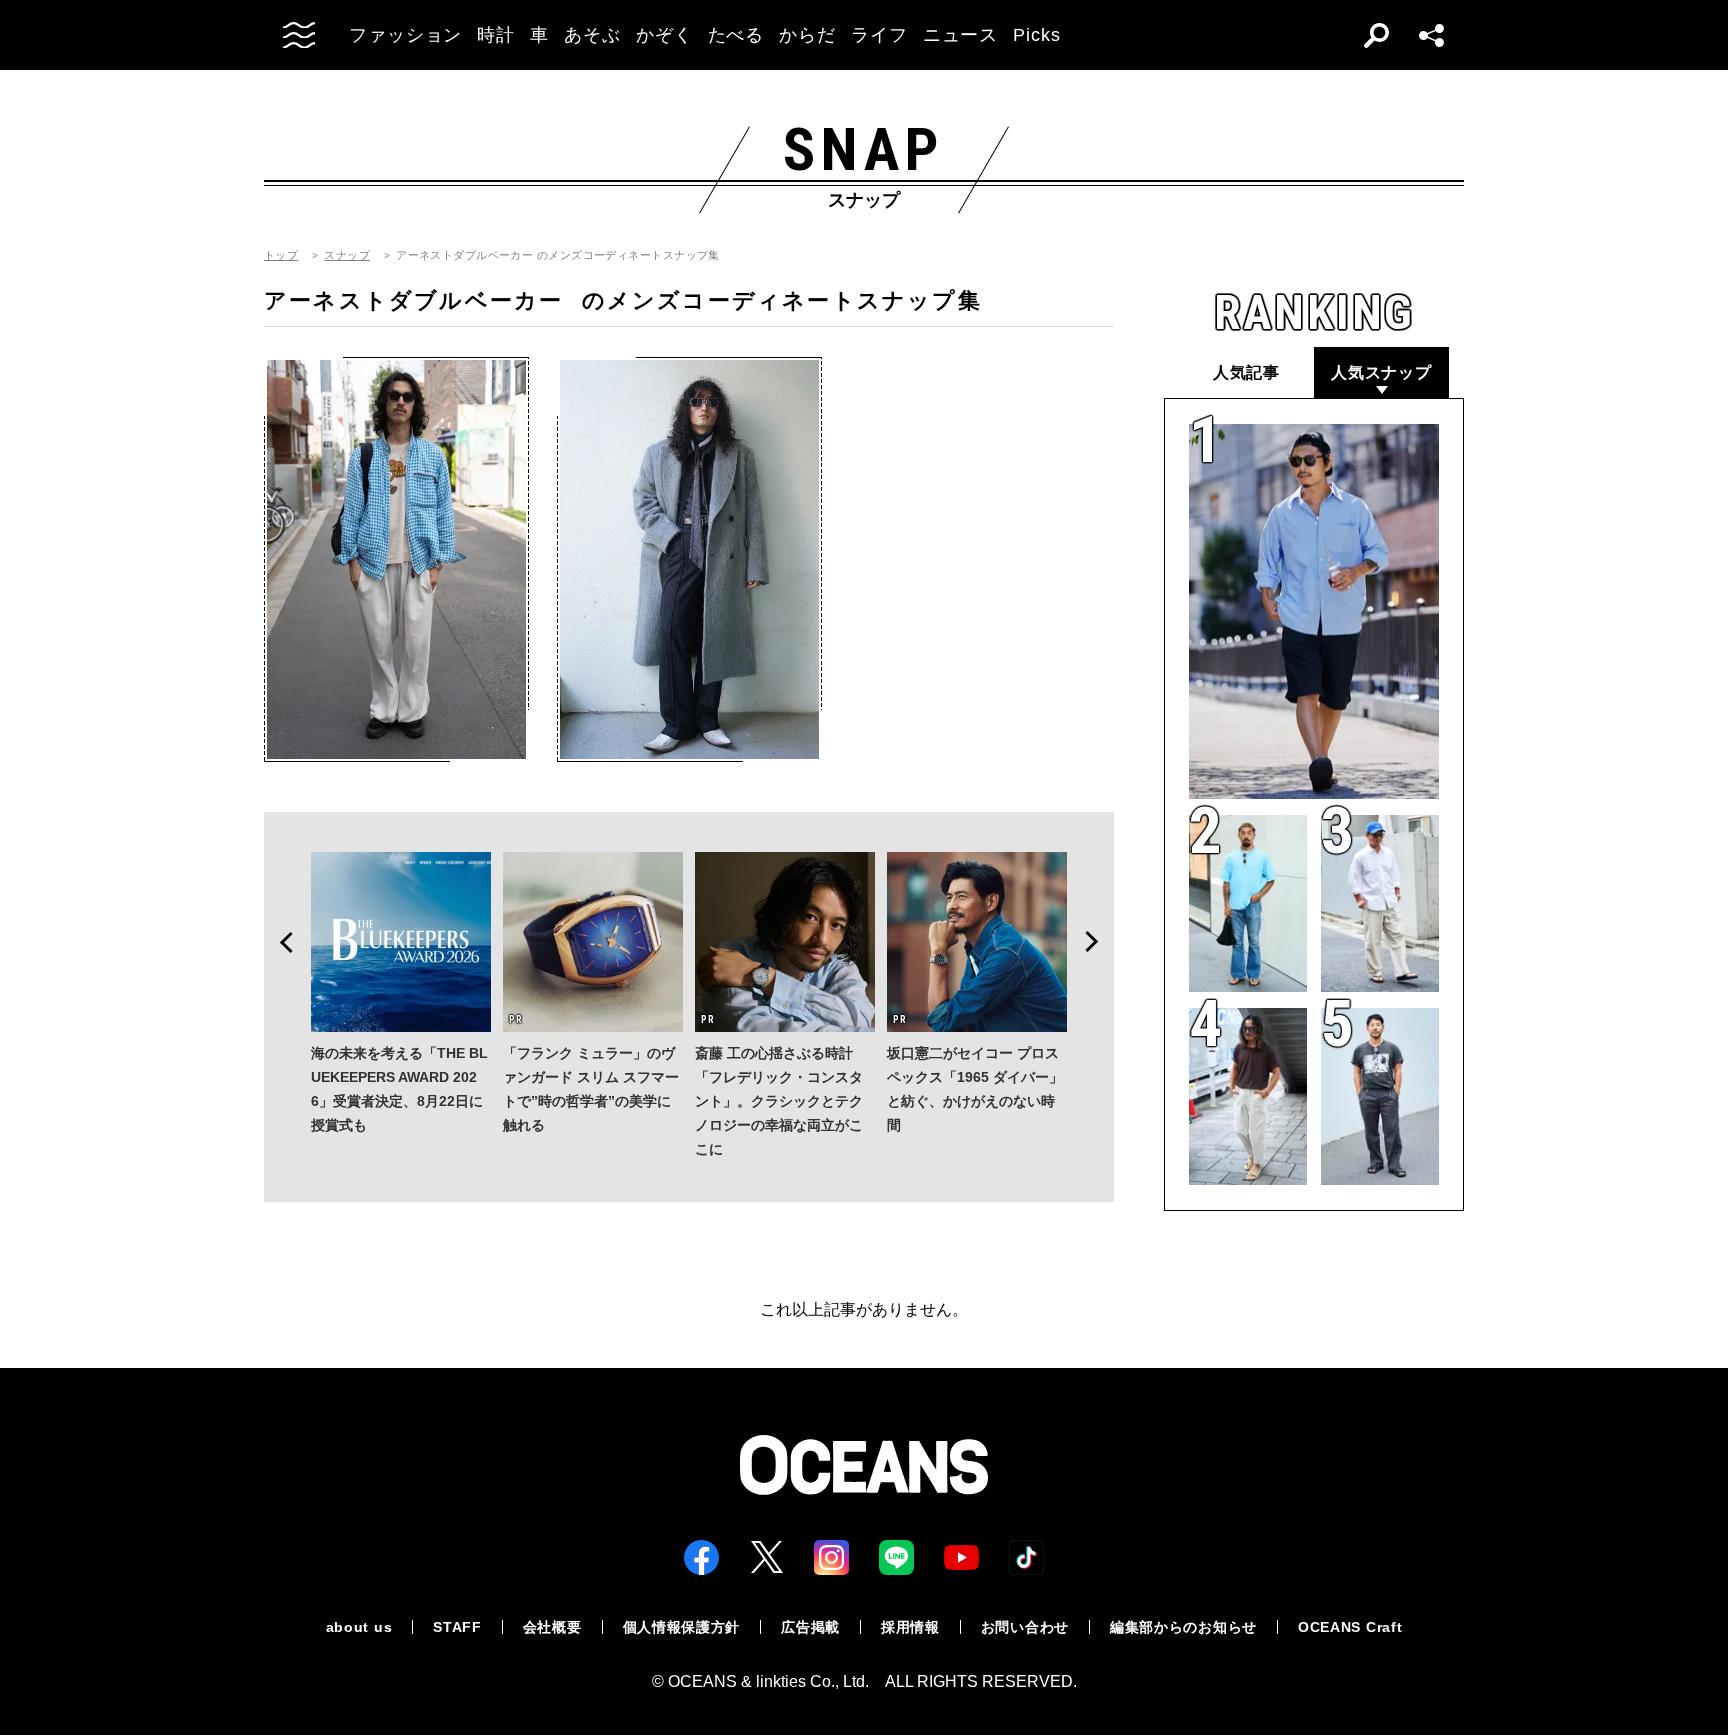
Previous (280, 942)
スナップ (347, 255)
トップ (281, 255)
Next (1098, 942)
